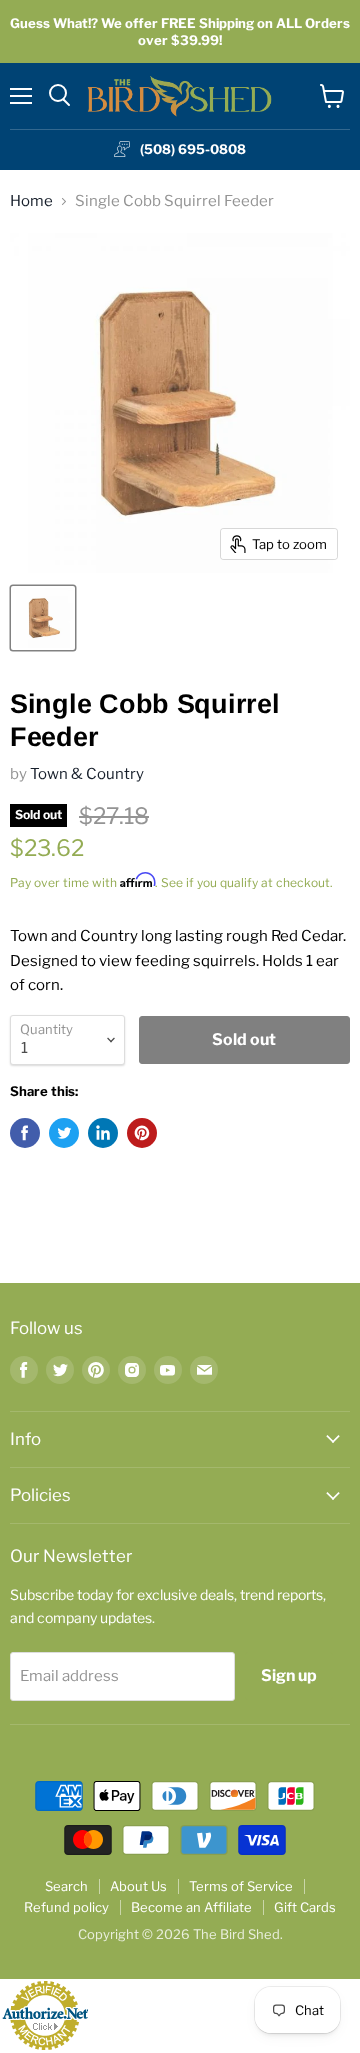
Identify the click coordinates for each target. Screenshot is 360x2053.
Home (31, 201)
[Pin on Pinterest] (142, 1133)
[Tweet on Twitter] (64, 1133)
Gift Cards (305, 1907)
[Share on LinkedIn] (103, 1133)
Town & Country (87, 774)
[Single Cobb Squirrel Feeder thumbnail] (43, 618)
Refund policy (66, 1907)
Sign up (289, 1675)
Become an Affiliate (191, 1907)
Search (66, 1886)
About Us (138, 1886)
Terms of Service (241, 1886)
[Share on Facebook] (25, 1133)
